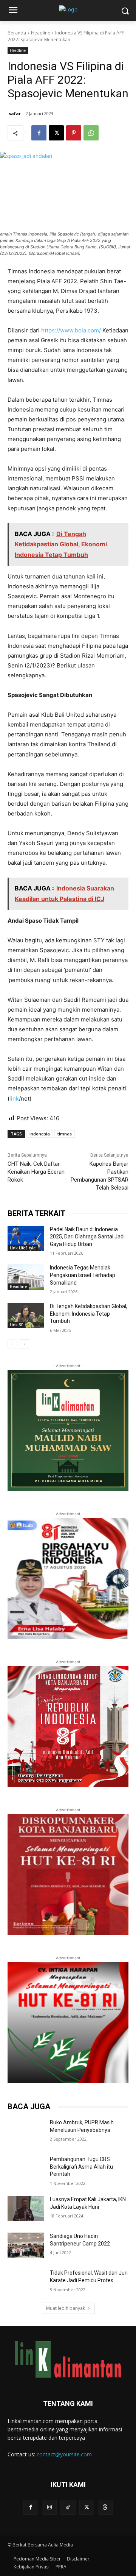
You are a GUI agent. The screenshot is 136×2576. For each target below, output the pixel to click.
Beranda (17, 33)
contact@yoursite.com (64, 2454)
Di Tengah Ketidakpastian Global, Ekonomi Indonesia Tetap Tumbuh (89, 1314)
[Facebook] (39, 133)
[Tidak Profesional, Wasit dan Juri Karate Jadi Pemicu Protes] (26, 2282)
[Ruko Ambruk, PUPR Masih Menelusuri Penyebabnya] (26, 2132)
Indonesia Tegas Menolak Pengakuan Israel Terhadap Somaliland (83, 1275)
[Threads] (105, 2507)
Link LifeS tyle (23, 1248)
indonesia (40, 1134)
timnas (65, 1134)
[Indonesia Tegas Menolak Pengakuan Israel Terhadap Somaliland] (26, 1277)
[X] (56, 133)
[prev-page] (12, 1344)
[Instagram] (49, 2507)
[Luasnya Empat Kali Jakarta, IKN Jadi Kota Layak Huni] (26, 2209)
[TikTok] (68, 2507)
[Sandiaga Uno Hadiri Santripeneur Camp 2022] (26, 2245)
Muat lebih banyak (66, 2308)
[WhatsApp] (91, 133)
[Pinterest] (74, 133)
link (14, 1099)
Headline (41, 33)
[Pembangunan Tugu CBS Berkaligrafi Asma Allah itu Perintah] (26, 2168)
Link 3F (16, 1325)
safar (15, 113)
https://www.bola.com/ (71, 330)
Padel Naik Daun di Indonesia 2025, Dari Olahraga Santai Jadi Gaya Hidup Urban (87, 1237)
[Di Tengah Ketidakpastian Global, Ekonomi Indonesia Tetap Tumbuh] (26, 1315)
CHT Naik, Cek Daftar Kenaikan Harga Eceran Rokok (36, 1172)
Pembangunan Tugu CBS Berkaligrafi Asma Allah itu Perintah (81, 2167)
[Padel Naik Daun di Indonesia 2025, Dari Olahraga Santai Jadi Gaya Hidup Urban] (26, 1239)
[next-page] (24, 1344)
